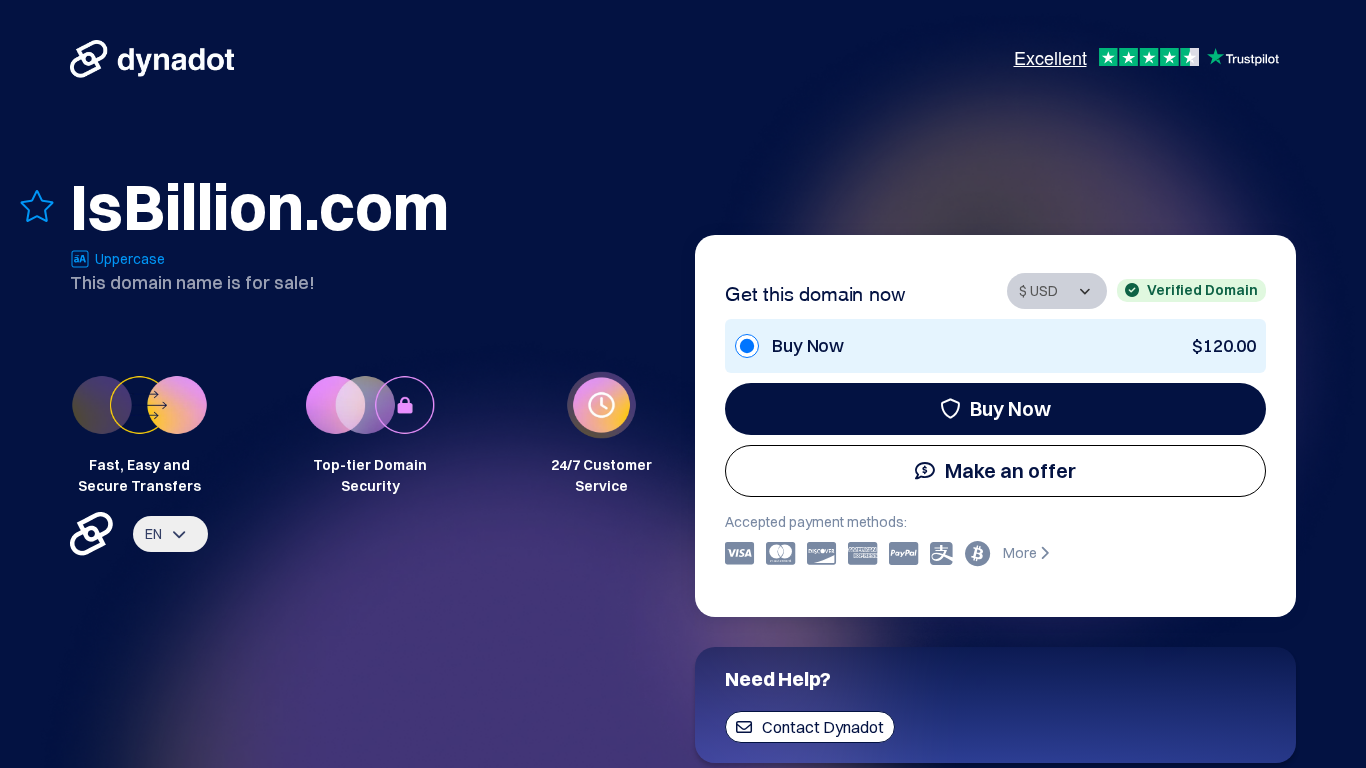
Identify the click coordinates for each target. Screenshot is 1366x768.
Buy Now (1010, 408)
